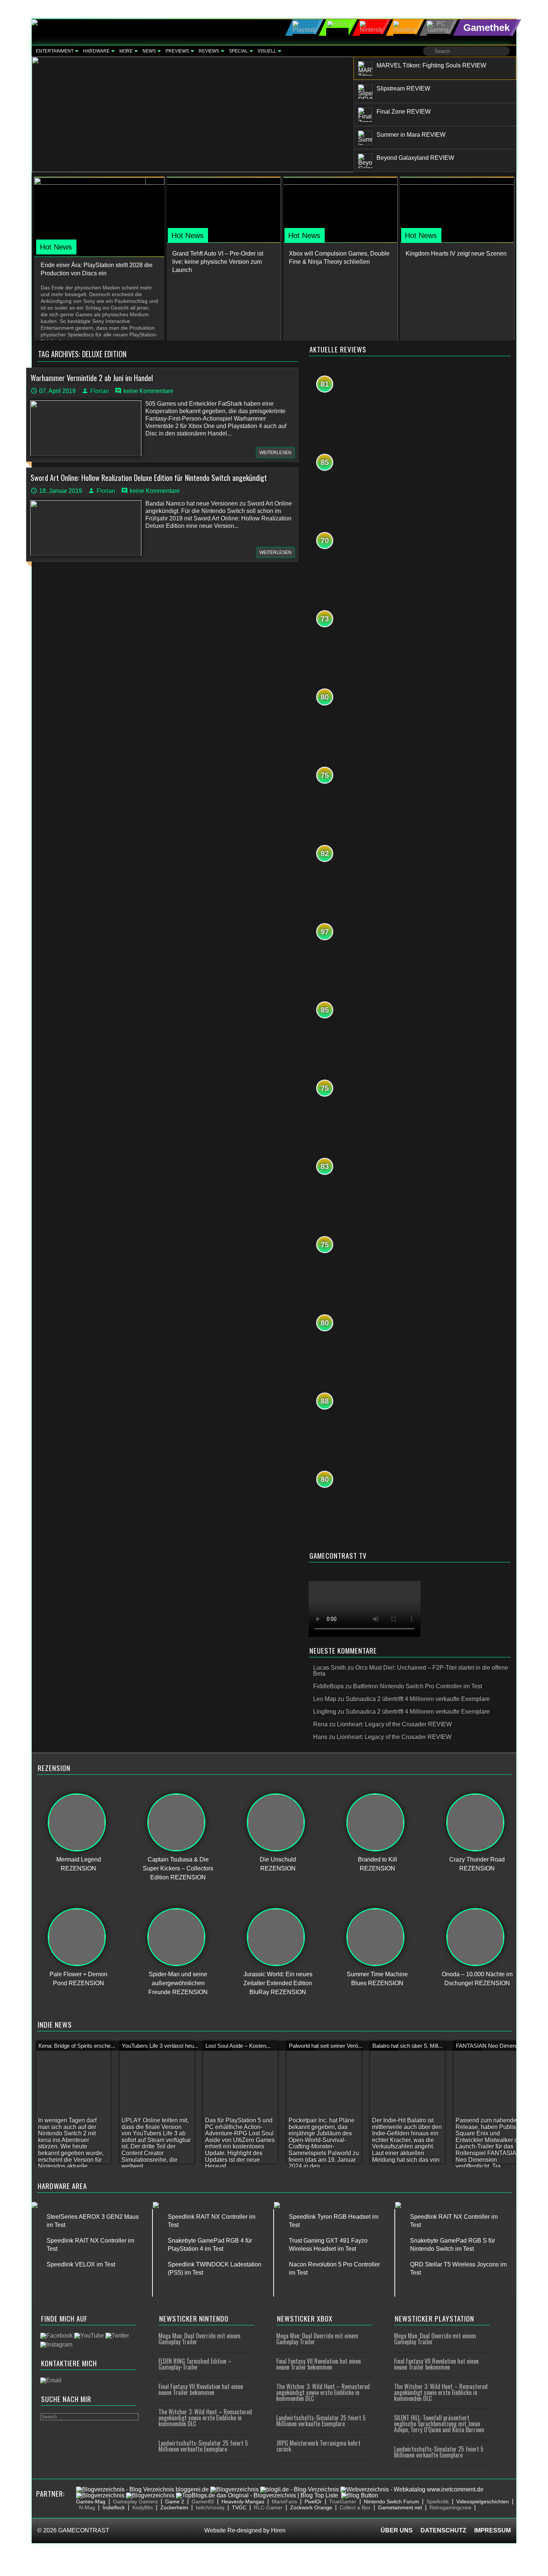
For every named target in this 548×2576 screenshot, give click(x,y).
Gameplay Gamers (135, 2501)
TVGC (239, 2507)
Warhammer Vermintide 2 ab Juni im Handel (92, 378)
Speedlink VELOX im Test (81, 2264)
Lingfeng (325, 1712)
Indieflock (114, 2507)
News (149, 51)
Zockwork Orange (311, 2507)
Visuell (267, 51)
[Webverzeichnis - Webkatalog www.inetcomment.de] (412, 2489)
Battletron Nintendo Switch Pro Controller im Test (418, 1686)
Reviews (209, 51)
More (126, 51)
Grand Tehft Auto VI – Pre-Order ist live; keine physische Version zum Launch (218, 262)
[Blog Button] (360, 2495)
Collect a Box (355, 2507)
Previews (177, 51)
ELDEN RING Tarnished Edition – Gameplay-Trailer (195, 2364)
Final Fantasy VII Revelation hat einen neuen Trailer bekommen (201, 2389)
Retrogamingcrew (450, 2507)
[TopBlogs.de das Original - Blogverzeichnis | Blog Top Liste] (257, 2495)
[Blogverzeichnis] (234, 2489)
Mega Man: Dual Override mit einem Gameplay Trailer (199, 2339)
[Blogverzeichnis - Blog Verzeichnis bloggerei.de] (142, 2489)
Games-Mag (91, 2501)
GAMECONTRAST (84, 2530)
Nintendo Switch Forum (391, 2501)
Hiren (278, 2530)
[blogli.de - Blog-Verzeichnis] (300, 2489)
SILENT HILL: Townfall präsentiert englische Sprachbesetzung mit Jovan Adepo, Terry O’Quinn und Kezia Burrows (439, 2424)
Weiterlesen (275, 453)
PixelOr (313, 2501)
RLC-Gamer (268, 2507)
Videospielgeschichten (483, 2501)
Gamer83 (203, 2501)
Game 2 (175, 2501)
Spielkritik (438, 2501)
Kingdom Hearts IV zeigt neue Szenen (456, 254)
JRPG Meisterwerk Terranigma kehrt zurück (318, 2446)
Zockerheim (174, 2507)
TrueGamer (343, 2501)
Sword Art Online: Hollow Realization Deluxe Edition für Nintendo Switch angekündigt (149, 478)
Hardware (96, 51)
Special (238, 51)
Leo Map (325, 1699)
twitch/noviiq (210, 2507)
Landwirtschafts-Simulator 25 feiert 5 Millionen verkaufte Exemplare (203, 2446)
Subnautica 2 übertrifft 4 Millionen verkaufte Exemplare (418, 1699)
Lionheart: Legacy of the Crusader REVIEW (394, 1724)
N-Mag (87, 2507)
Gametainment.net (400, 2507)
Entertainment (55, 51)
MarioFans (284, 2501)
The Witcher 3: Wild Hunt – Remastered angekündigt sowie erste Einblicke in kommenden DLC (205, 2418)
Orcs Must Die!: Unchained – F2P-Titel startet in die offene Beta (411, 1671)
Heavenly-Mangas (243, 2501)
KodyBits (143, 2507)
